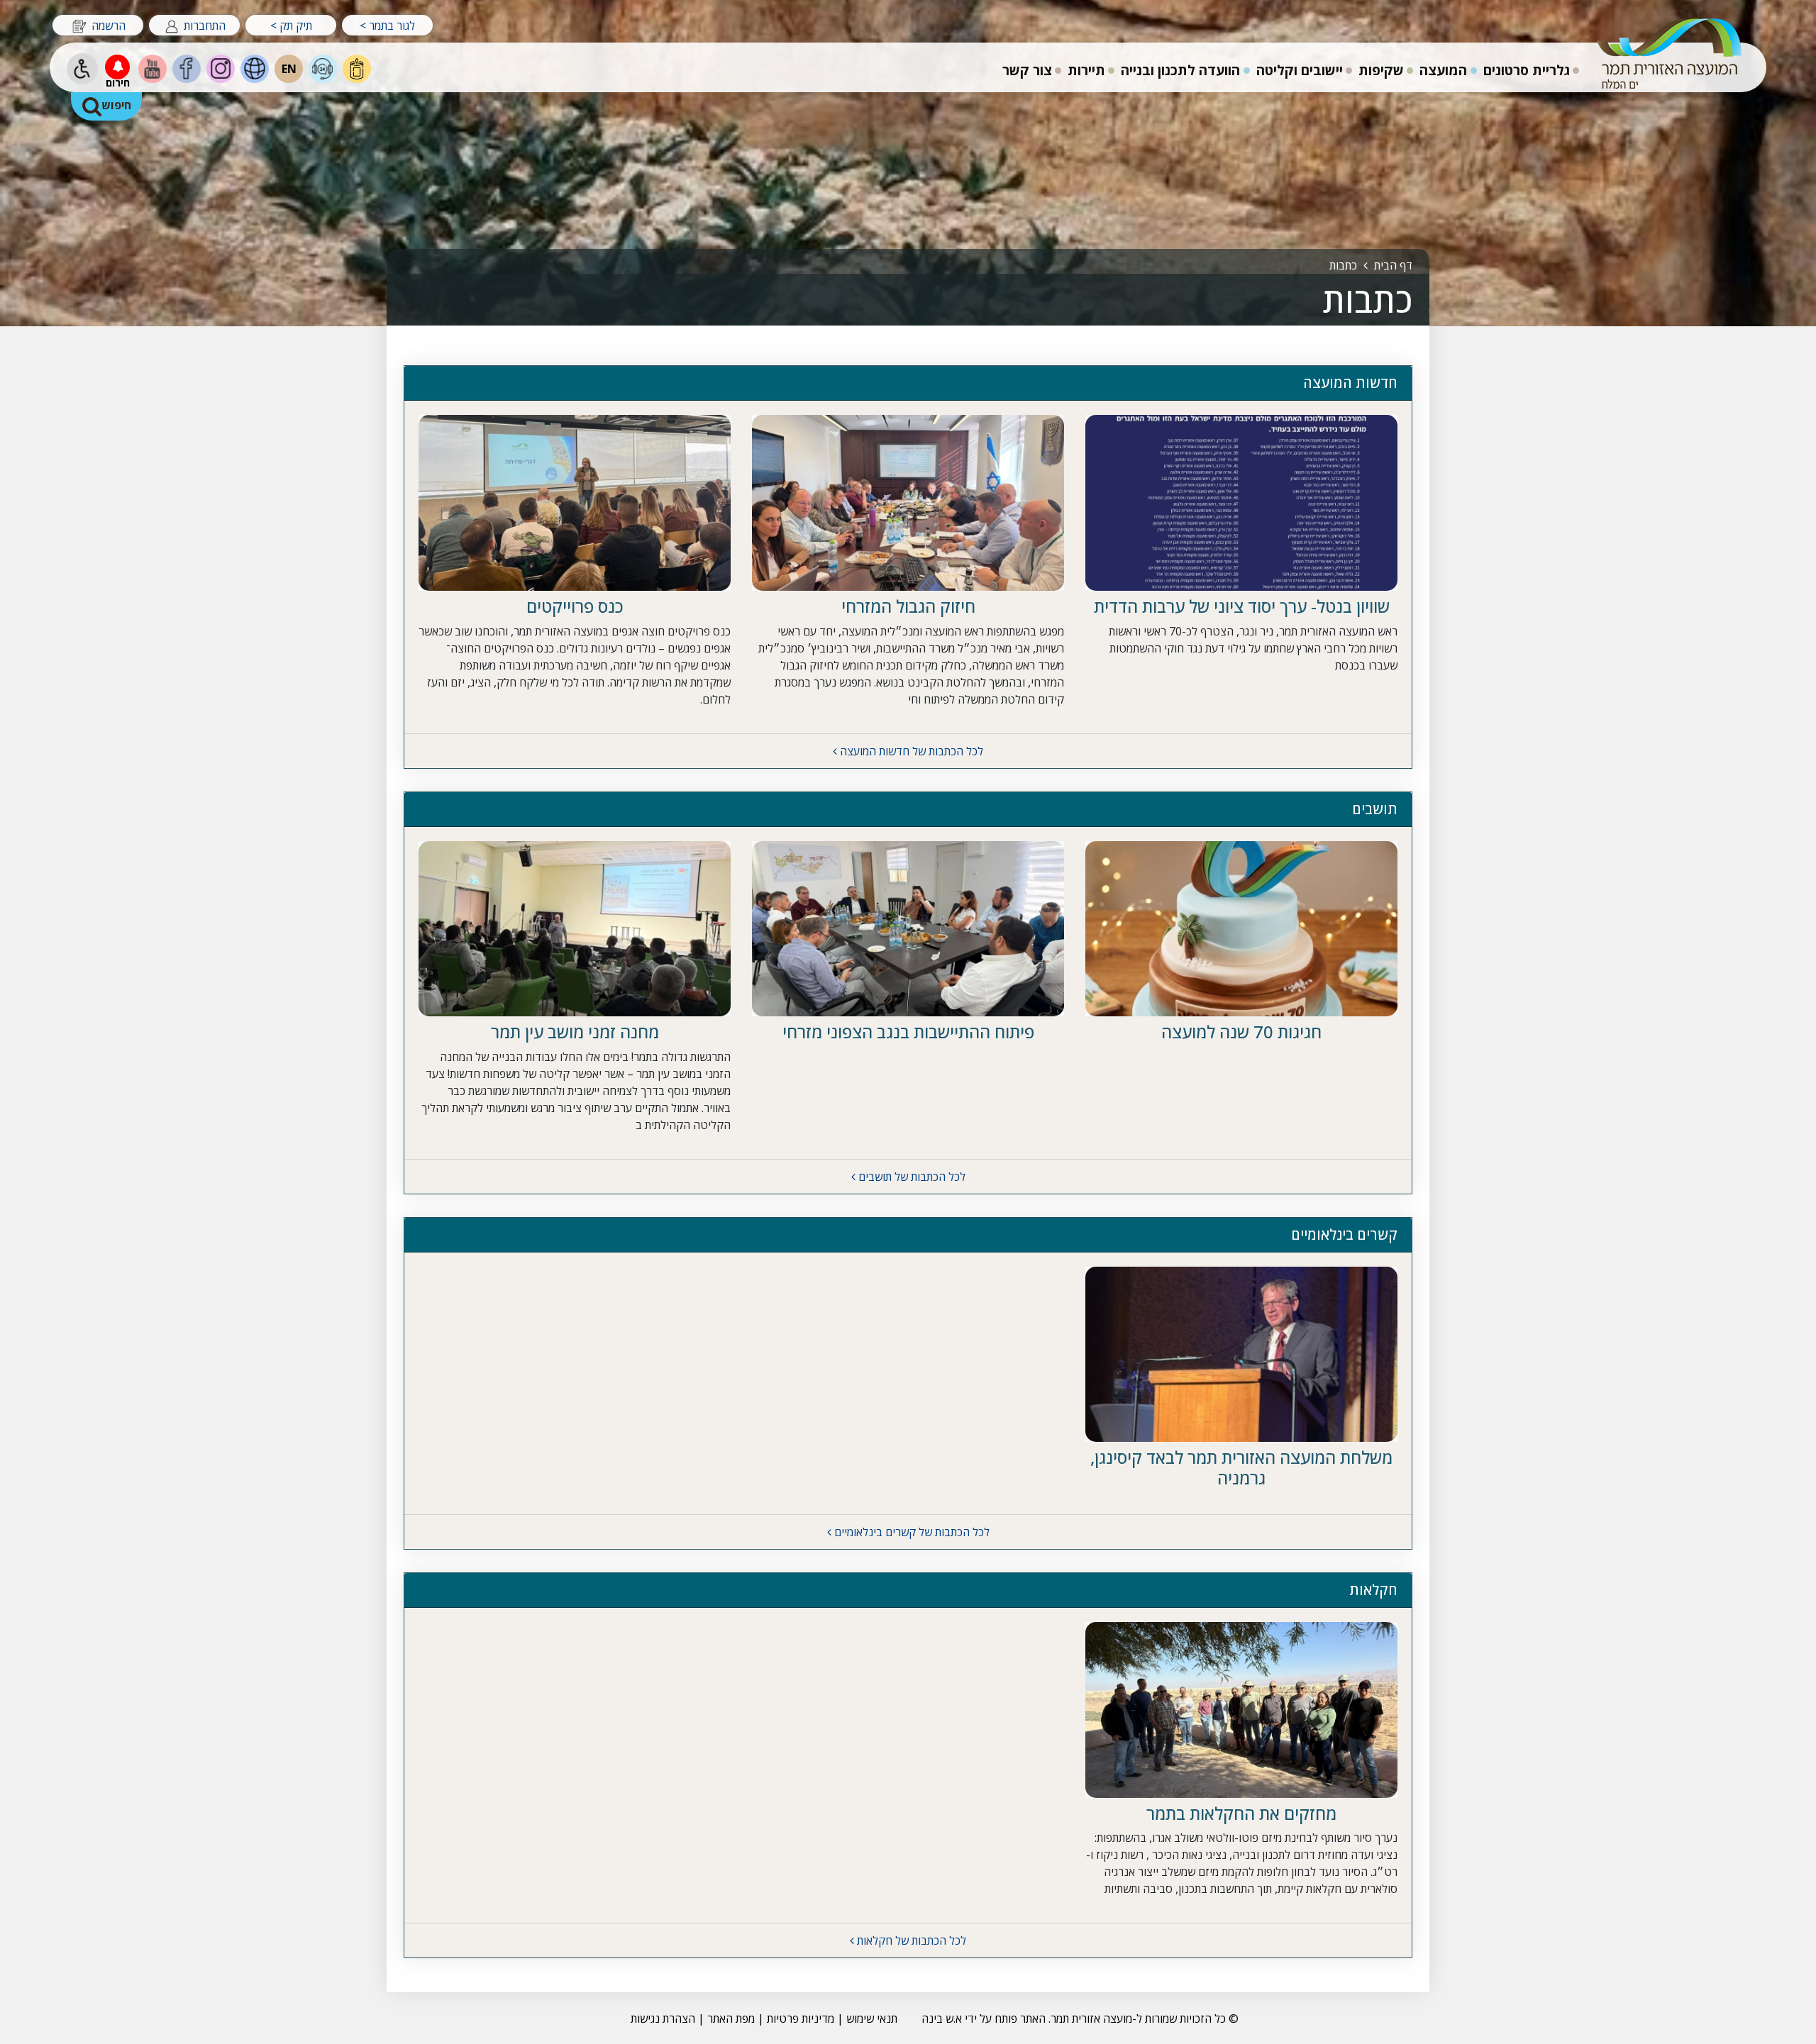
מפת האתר (731, 2018)
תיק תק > (291, 26)
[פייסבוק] (187, 69)
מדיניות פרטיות (799, 2018)
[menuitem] (1527, 68)
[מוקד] (323, 69)
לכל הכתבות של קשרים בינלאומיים (910, 1532)
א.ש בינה (940, 2018)
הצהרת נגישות (663, 2018)
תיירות (1085, 67)
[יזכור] (357, 69)
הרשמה (107, 26)
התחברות (203, 26)
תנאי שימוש (872, 2018)
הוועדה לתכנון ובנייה (1179, 67)
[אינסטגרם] (221, 69)
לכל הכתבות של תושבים (910, 1177)
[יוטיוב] (153, 69)
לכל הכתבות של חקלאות (910, 1940)
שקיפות (1381, 70)
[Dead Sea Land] (255, 69)
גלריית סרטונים (1527, 70)
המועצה (1443, 70)
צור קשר (1027, 70)
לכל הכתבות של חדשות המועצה (910, 751)
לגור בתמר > (387, 26)
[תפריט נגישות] (82, 69)
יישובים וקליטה (1299, 67)
